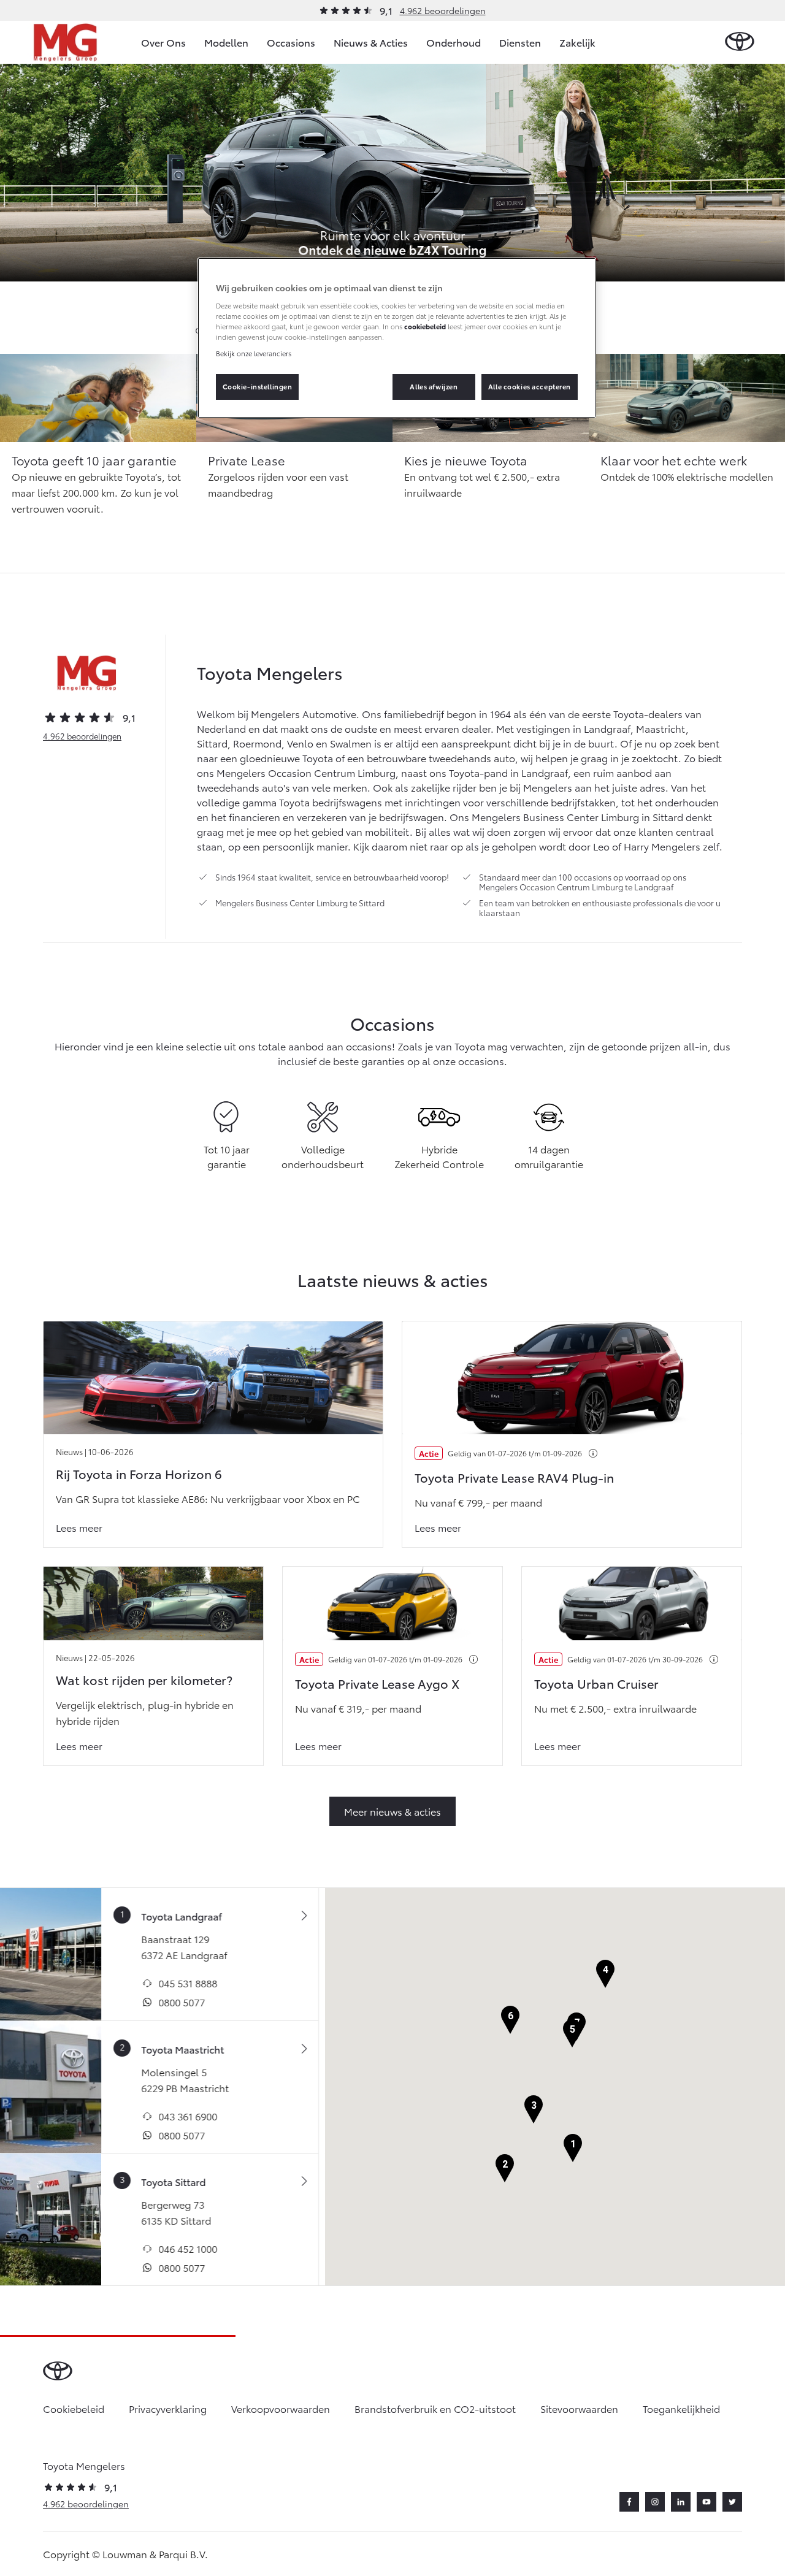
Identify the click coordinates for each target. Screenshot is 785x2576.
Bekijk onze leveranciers (254, 353)
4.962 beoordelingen (443, 10)
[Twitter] (732, 2502)
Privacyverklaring (168, 2408)
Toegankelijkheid (681, 2408)
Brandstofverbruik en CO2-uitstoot (435, 2408)
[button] (573, 2148)
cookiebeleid (425, 326)
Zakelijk (577, 42)
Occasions (291, 42)
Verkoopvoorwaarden (281, 2408)
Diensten (520, 42)
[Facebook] (629, 2502)
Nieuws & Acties (371, 42)
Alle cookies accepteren (530, 386)
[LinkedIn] (681, 2502)
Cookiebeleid (74, 2408)
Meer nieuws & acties (392, 1811)
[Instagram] (655, 2502)
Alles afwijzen (434, 386)
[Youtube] (706, 2502)
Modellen (226, 42)
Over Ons (163, 42)
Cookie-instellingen (258, 386)
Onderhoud (454, 42)
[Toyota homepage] (740, 42)
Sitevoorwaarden (579, 2408)
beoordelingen (82, 736)
